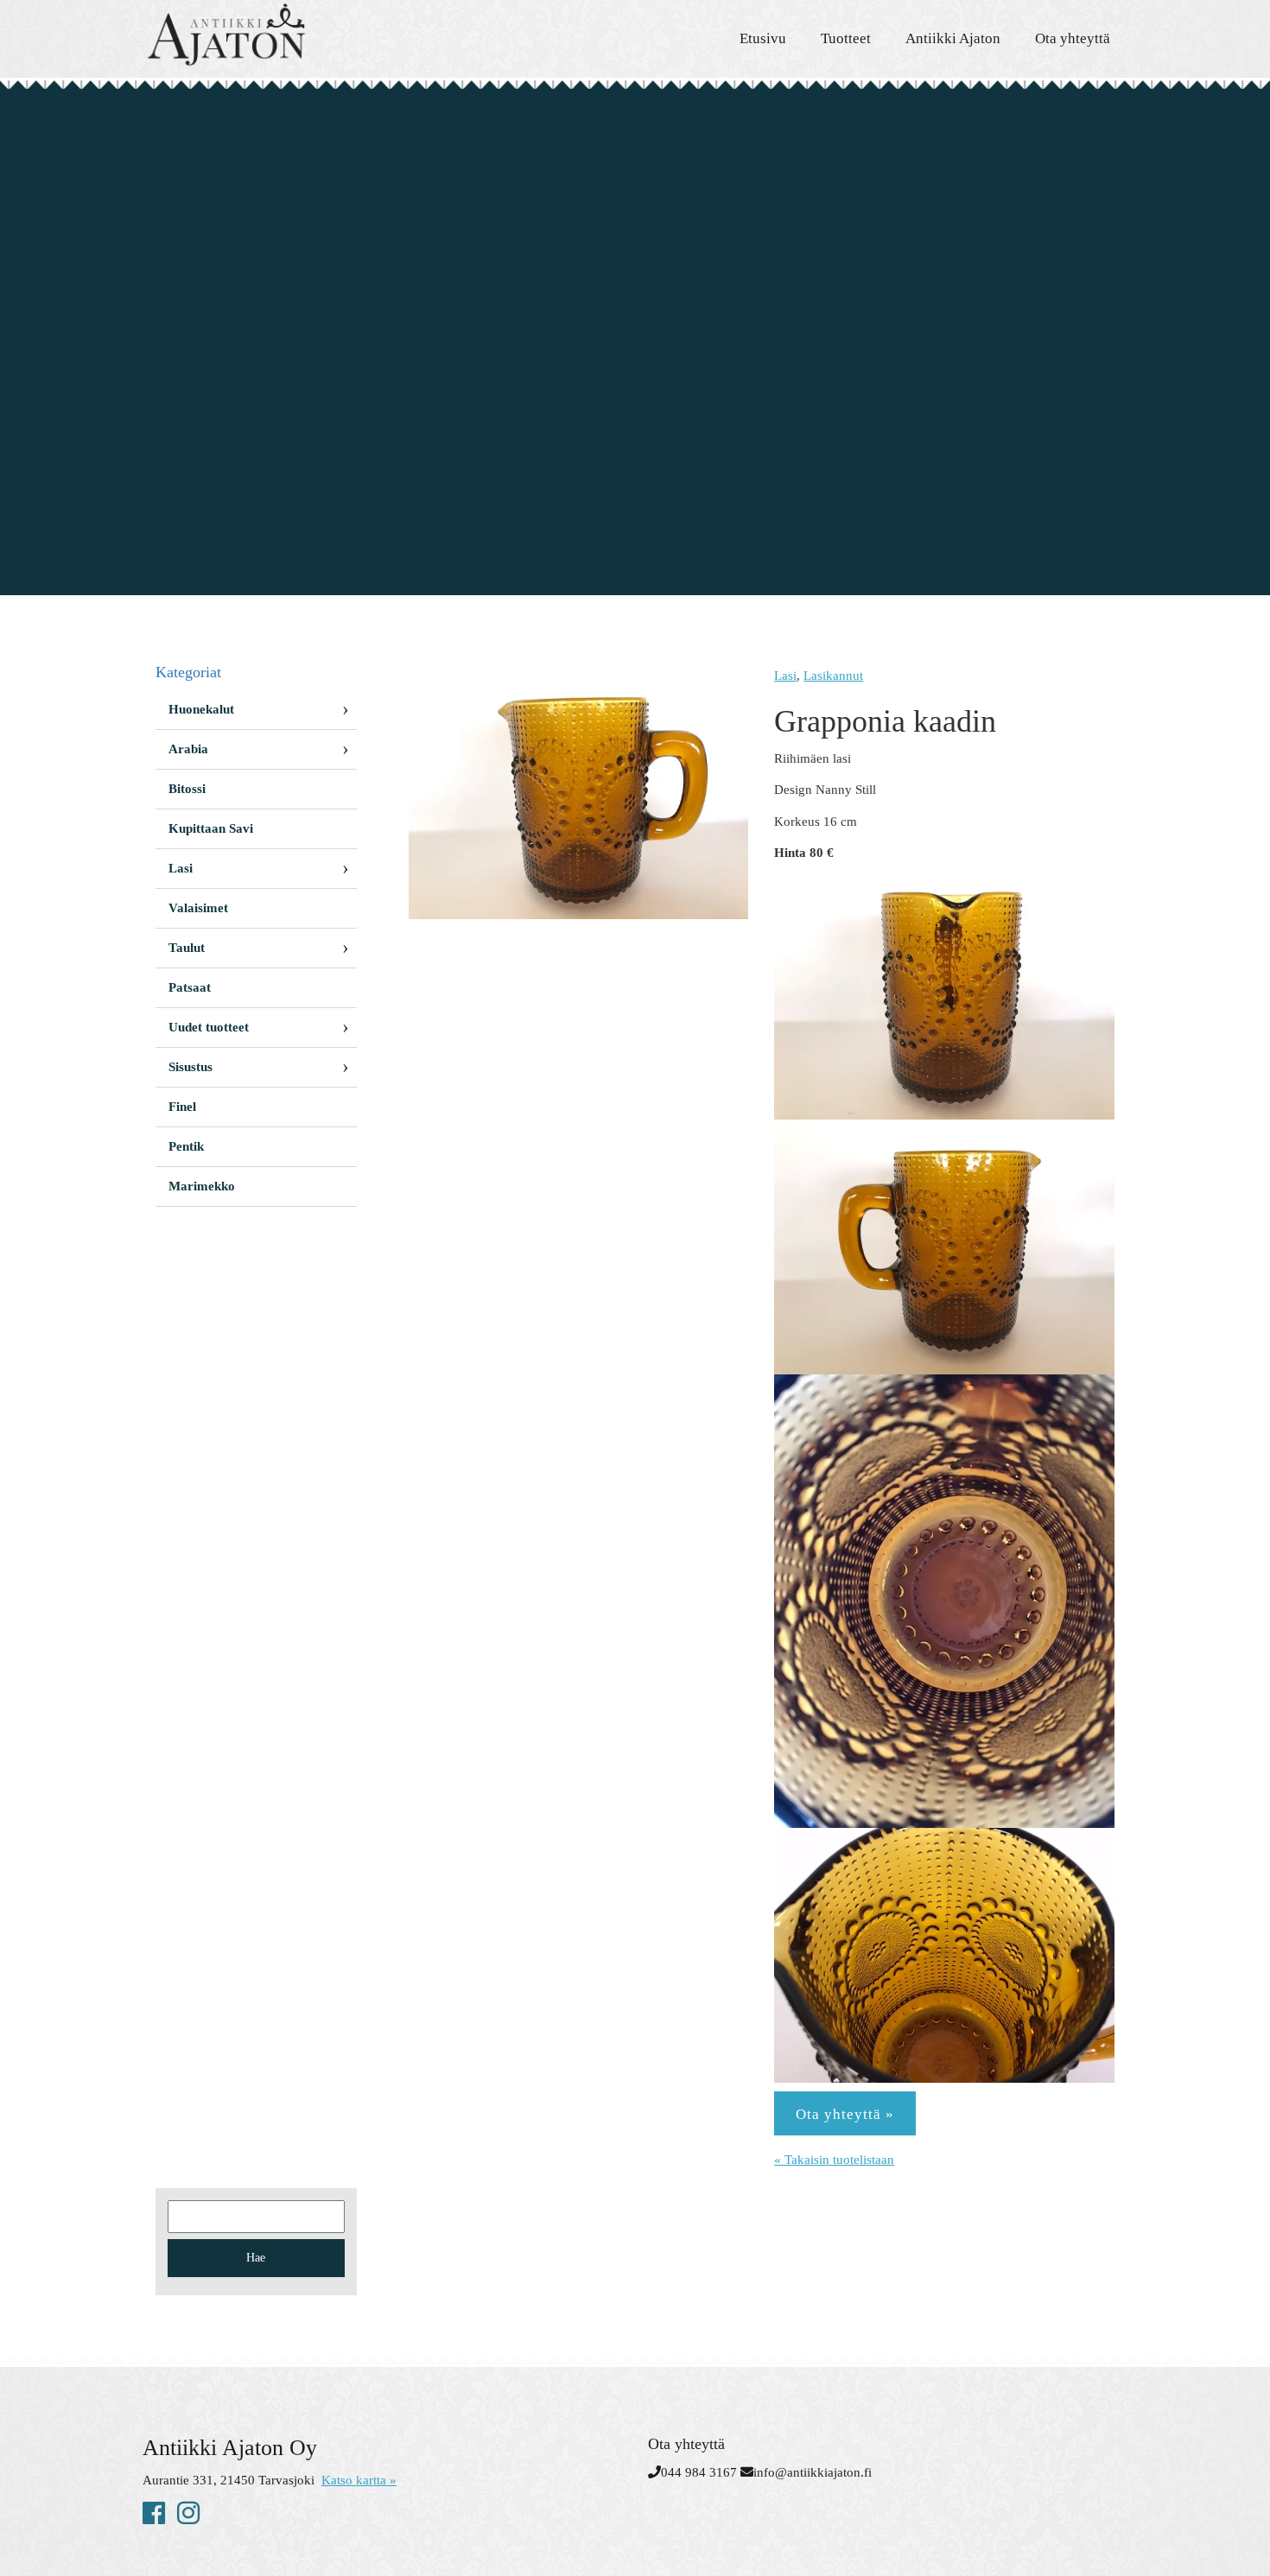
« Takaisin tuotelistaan (834, 2160)
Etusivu (763, 38)
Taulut (187, 948)
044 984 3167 (699, 2472)
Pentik (186, 1146)
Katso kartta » (359, 2480)
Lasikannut (833, 676)
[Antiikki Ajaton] (298, 35)
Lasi (785, 676)
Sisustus (190, 1067)
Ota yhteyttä (1073, 38)
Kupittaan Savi (211, 828)
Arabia (188, 749)
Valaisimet (198, 908)
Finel (182, 1107)
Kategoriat (188, 672)
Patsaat (190, 987)
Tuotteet (846, 38)
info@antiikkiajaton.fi (813, 2472)
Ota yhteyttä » (845, 2114)
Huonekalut (201, 709)
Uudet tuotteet (209, 1027)
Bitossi (187, 789)
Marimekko (202, 1186)
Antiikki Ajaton (953, 38)
